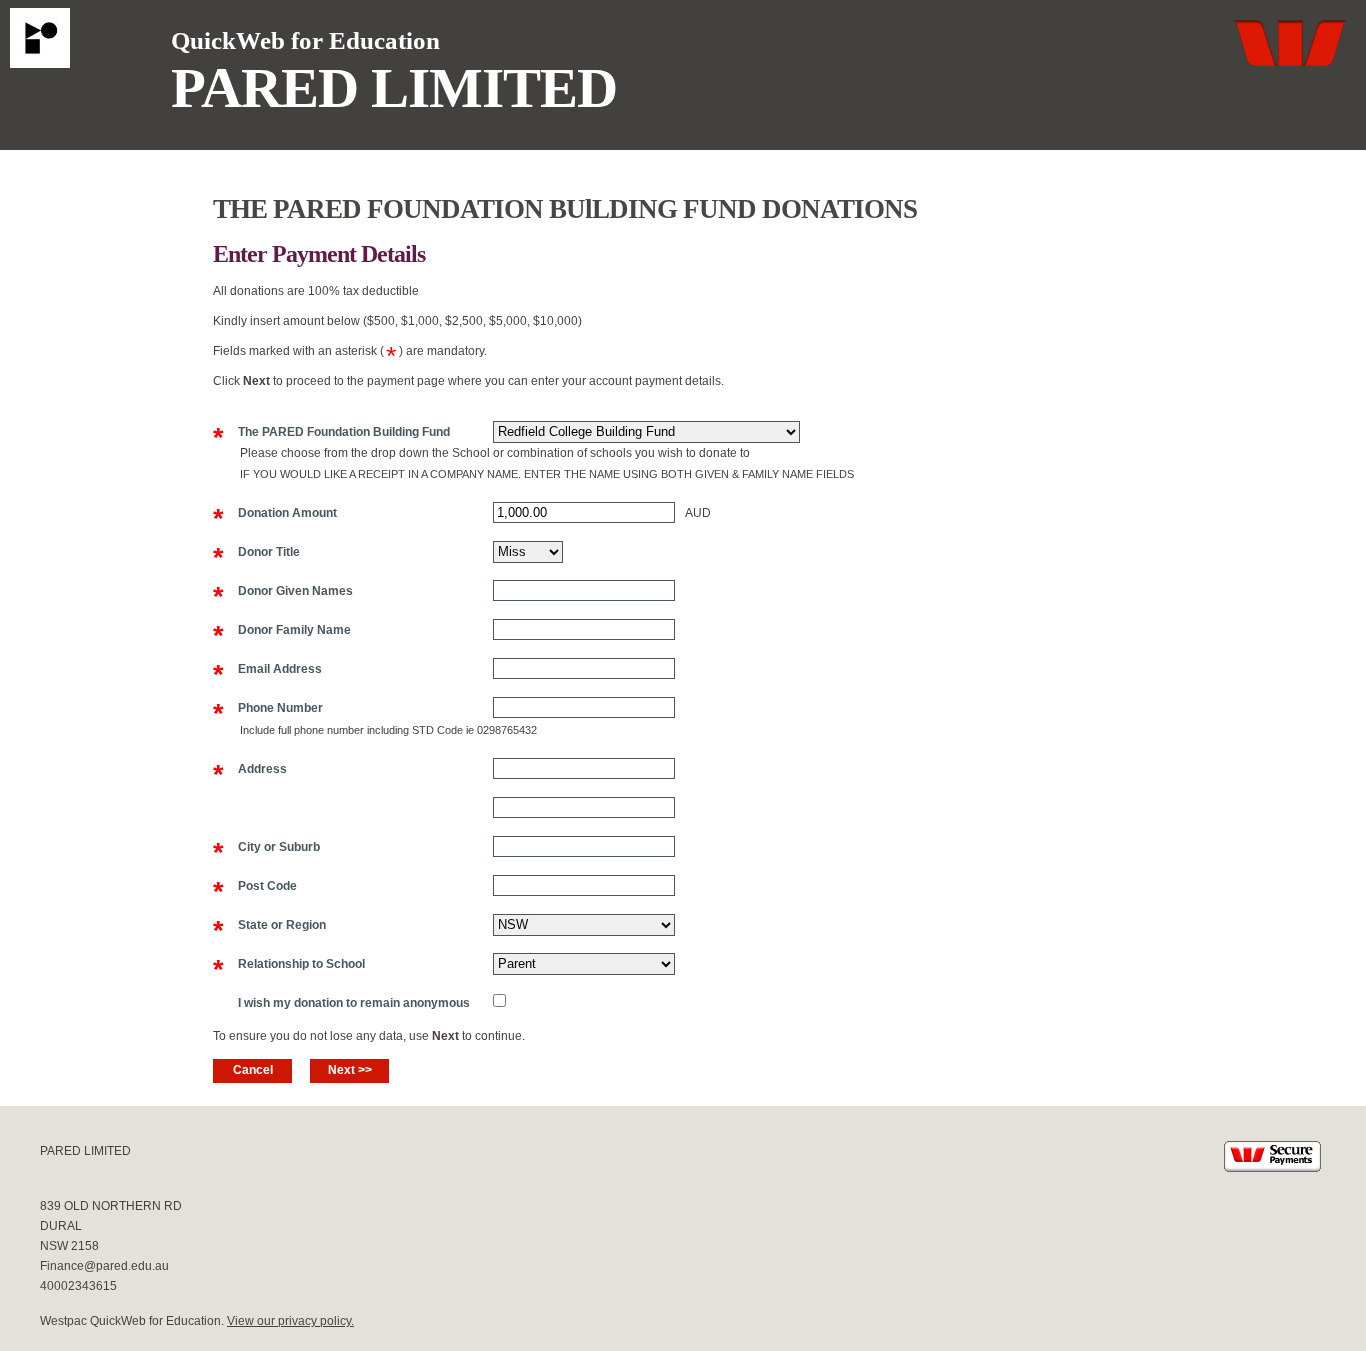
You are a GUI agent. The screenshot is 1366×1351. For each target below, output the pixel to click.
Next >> (350, 1070)
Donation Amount (275, 514)
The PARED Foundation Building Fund (331, 433)
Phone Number (268, 709)
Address (250, 770)
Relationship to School (289, 965)
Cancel (253, 1070)
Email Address (267, 670)
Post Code (255, 887)
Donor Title (256, 553)
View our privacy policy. (290, 1321)
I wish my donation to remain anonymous (341, 1004)
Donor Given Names (283, 592)
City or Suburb (266, 848)
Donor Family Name (282, 631)
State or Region (269, 926)
